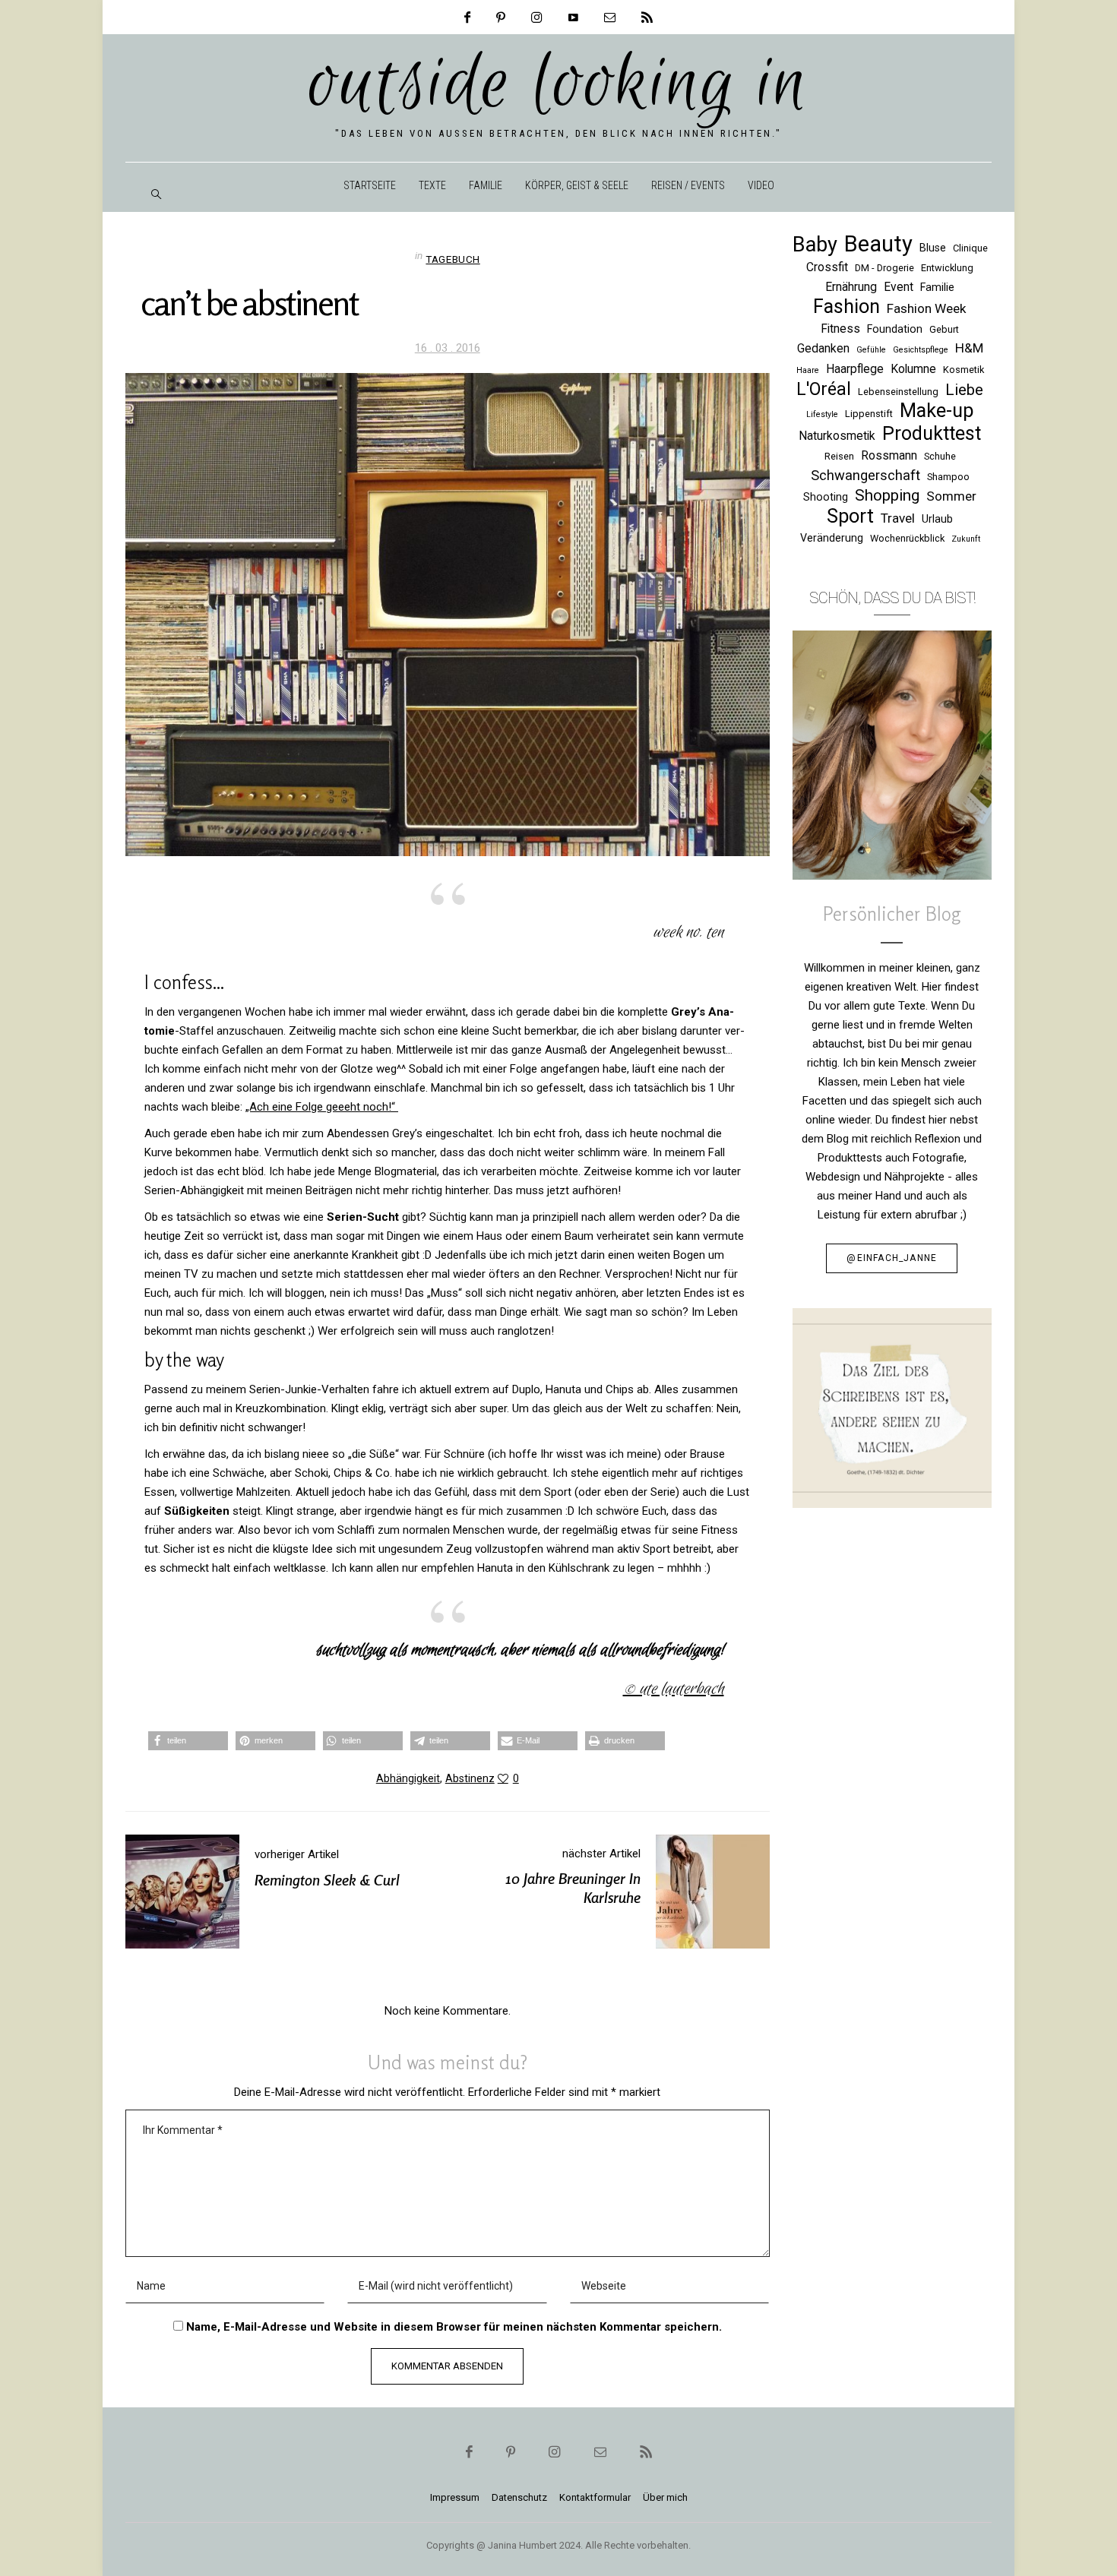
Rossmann (889, 455)
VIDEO (761, 185)
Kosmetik (964, 370)
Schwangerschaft (865, 475)
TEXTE (432, 185)
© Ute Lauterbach (674, 1689)
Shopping (887, 495)
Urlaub (937, 519)
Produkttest (932, 433)
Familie (937, 287)
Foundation (895, 329)
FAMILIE (486, 185)
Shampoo (948, 477)
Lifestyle (822, 414)
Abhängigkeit (408, 1778)
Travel (898, 518)
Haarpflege (855, 369)
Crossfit (827, 267)
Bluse (933, 248)
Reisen (839, 456)
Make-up (937, 411)
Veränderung (832, 538)
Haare (808, 370)
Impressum (455, 2497)
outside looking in (559, 85)
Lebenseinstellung (898, 392)
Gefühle (871, 350)
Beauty (878, 244)
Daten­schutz (519, 2497)
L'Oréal (824, 389)
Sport (850, 516)
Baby (815, 245)
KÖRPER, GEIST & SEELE (577, 185)
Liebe (964, 390)
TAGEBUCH (452, 259)
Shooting (826, 497)
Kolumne (913, 369)
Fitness (840, 329)
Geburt (944, 329)
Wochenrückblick (907, 538)
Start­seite (370, 185)
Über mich (665, 2497)
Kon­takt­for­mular (595, 2497)
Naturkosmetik (837, 436)
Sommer (951, 496)
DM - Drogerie (884, 268)
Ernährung (851, 287)
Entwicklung (947, 268)
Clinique (970, 248)
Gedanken (823, 348)
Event (899, 287)
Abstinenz (470, 1778)
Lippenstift (869, 414)
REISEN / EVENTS (688, 185)
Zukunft (966, 539)
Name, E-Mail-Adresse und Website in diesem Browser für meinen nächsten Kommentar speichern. (454, 2327)
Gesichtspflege (921, 350)
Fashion (846, 307)
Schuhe (940, 456)
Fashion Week (927, 308)
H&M (969, 348)
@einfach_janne (892, 1258)
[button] (188, 1741)
